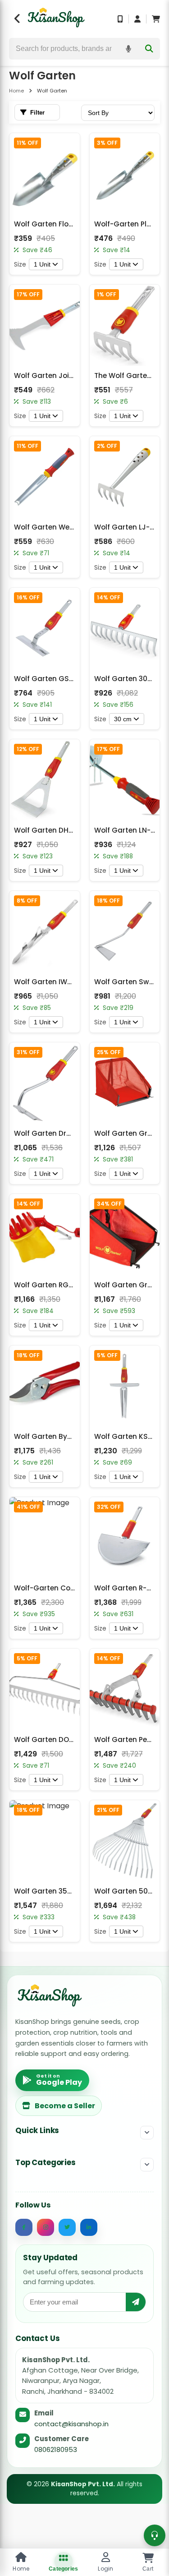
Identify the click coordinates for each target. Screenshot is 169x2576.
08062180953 (56, 2449)
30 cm (123, 719)
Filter (37, 113)
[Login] (137, 19)
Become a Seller (65, 2106)
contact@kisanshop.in (71, 2424)
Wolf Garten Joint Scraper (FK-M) (73, 376)
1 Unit (42, 264)
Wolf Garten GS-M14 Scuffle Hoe (71, 679)
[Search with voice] (128, 49)
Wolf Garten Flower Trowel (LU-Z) (72, 224)
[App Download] (120, 19)
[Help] (155, 2535)
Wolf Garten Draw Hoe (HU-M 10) (71, 1133)
